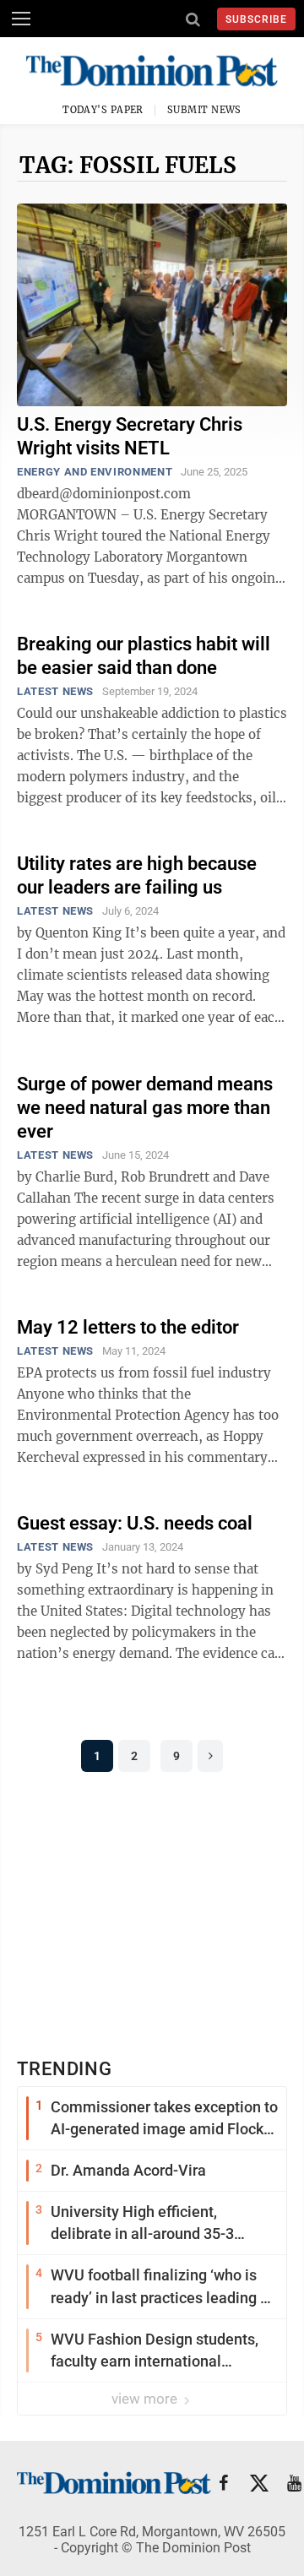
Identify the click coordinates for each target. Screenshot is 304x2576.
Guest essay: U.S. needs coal (135, 1523)
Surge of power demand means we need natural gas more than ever (145, 1108)
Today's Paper (103, 110)
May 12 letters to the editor (128, 1327)
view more (146, 2399)
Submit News (204, 110)
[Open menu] (21, 19)
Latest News (55, 691)
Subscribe (256, 19)
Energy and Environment (95, 472)
